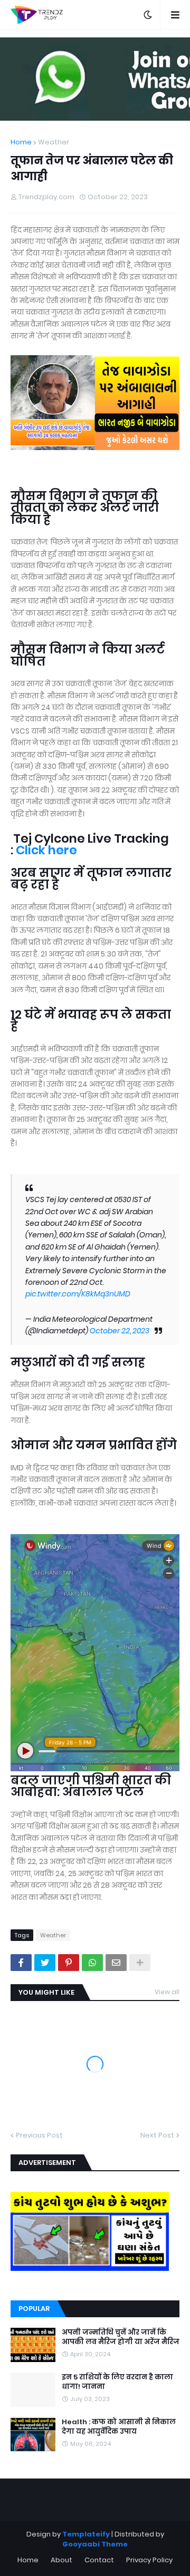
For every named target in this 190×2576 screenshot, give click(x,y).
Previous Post (39, 2135)
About (61, 2560)
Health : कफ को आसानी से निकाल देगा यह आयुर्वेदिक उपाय (119, 2427)
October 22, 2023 (120, 1331)
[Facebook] (21, 1963)
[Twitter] (45, 1963)
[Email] (116, 1963)
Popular (34, 2309)
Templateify (86, 2534)
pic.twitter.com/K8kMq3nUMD (78, 1294)
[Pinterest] (69, 1963)
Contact (99, 2560)
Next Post (157, 2135)
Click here (46, 850)
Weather (54, 142)
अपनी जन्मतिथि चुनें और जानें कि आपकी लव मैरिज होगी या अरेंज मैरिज (121, 2337)
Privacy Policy (149, 2560)
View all (167, 1992)
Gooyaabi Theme (95, 2544)
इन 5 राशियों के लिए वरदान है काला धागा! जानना (117, 2382)
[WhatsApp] (92, 1963)
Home (21, 142)
